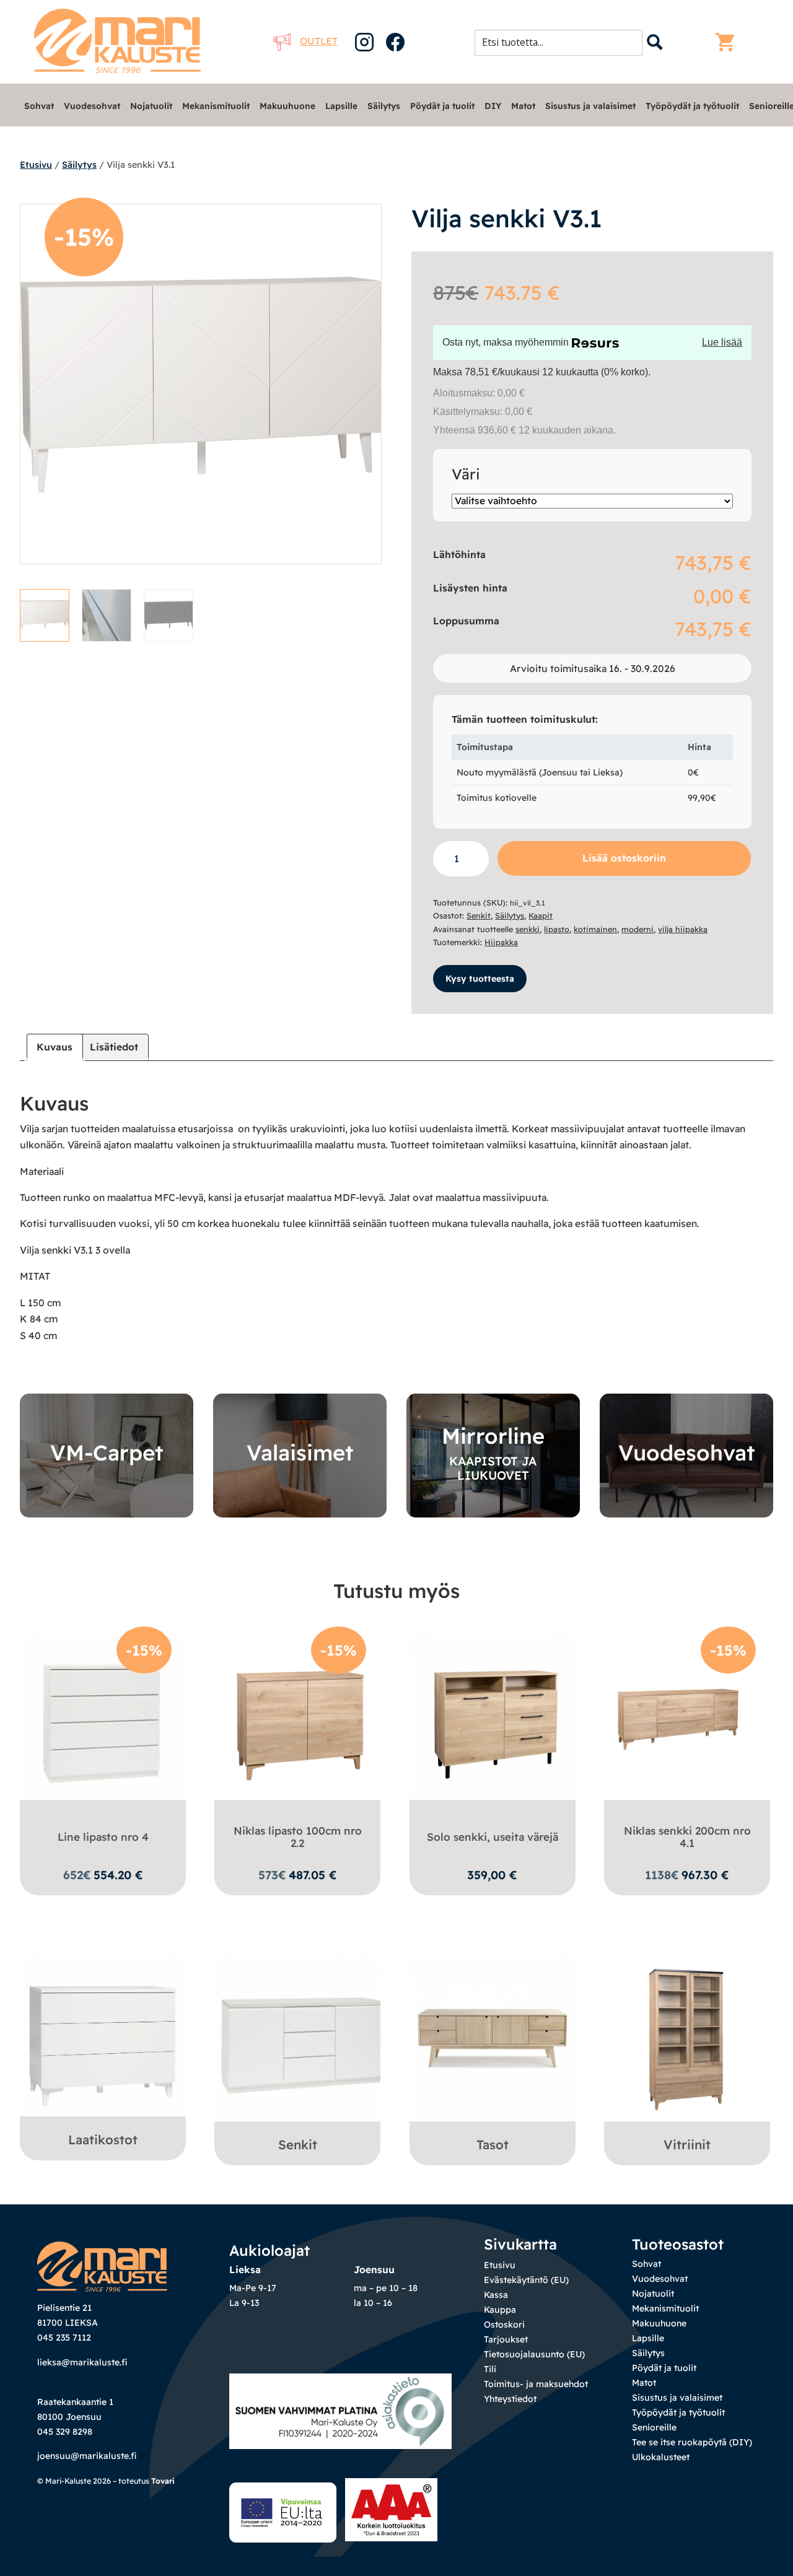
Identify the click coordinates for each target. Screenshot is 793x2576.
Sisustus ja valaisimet (590, 106)
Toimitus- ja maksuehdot (536, 2384)
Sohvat (39, 106)
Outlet (319, 41)
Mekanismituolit (216, 106)
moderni (637, 929)
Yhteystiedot (510, 2399)
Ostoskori (504, 2325)
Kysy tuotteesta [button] (480, 979)
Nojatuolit (151, 106)
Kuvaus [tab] (55, 1047)
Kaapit (541, 915)
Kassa (496, 2295)
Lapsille (341, 106)
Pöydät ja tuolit (442, 106)
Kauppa (500, 2310)
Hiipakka (501, 942)
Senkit (479, 915)
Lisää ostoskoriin (624, 858)
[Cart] (728, 42)
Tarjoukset (506, 2339)
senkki (528, 929)
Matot (523, 106)
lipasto (557, 929)
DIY (493, 106)
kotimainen (595, 929)
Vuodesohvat (92, 106)
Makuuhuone (287, 106)
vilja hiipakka (683, 929)
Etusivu (36, 165)
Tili (490, 2369)
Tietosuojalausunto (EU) (534, 2354)
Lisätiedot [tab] (114, 1047)
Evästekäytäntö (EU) (526, 2280)
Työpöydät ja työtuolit (692, 106)
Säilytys (384, 106)
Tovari (163, 2481)
